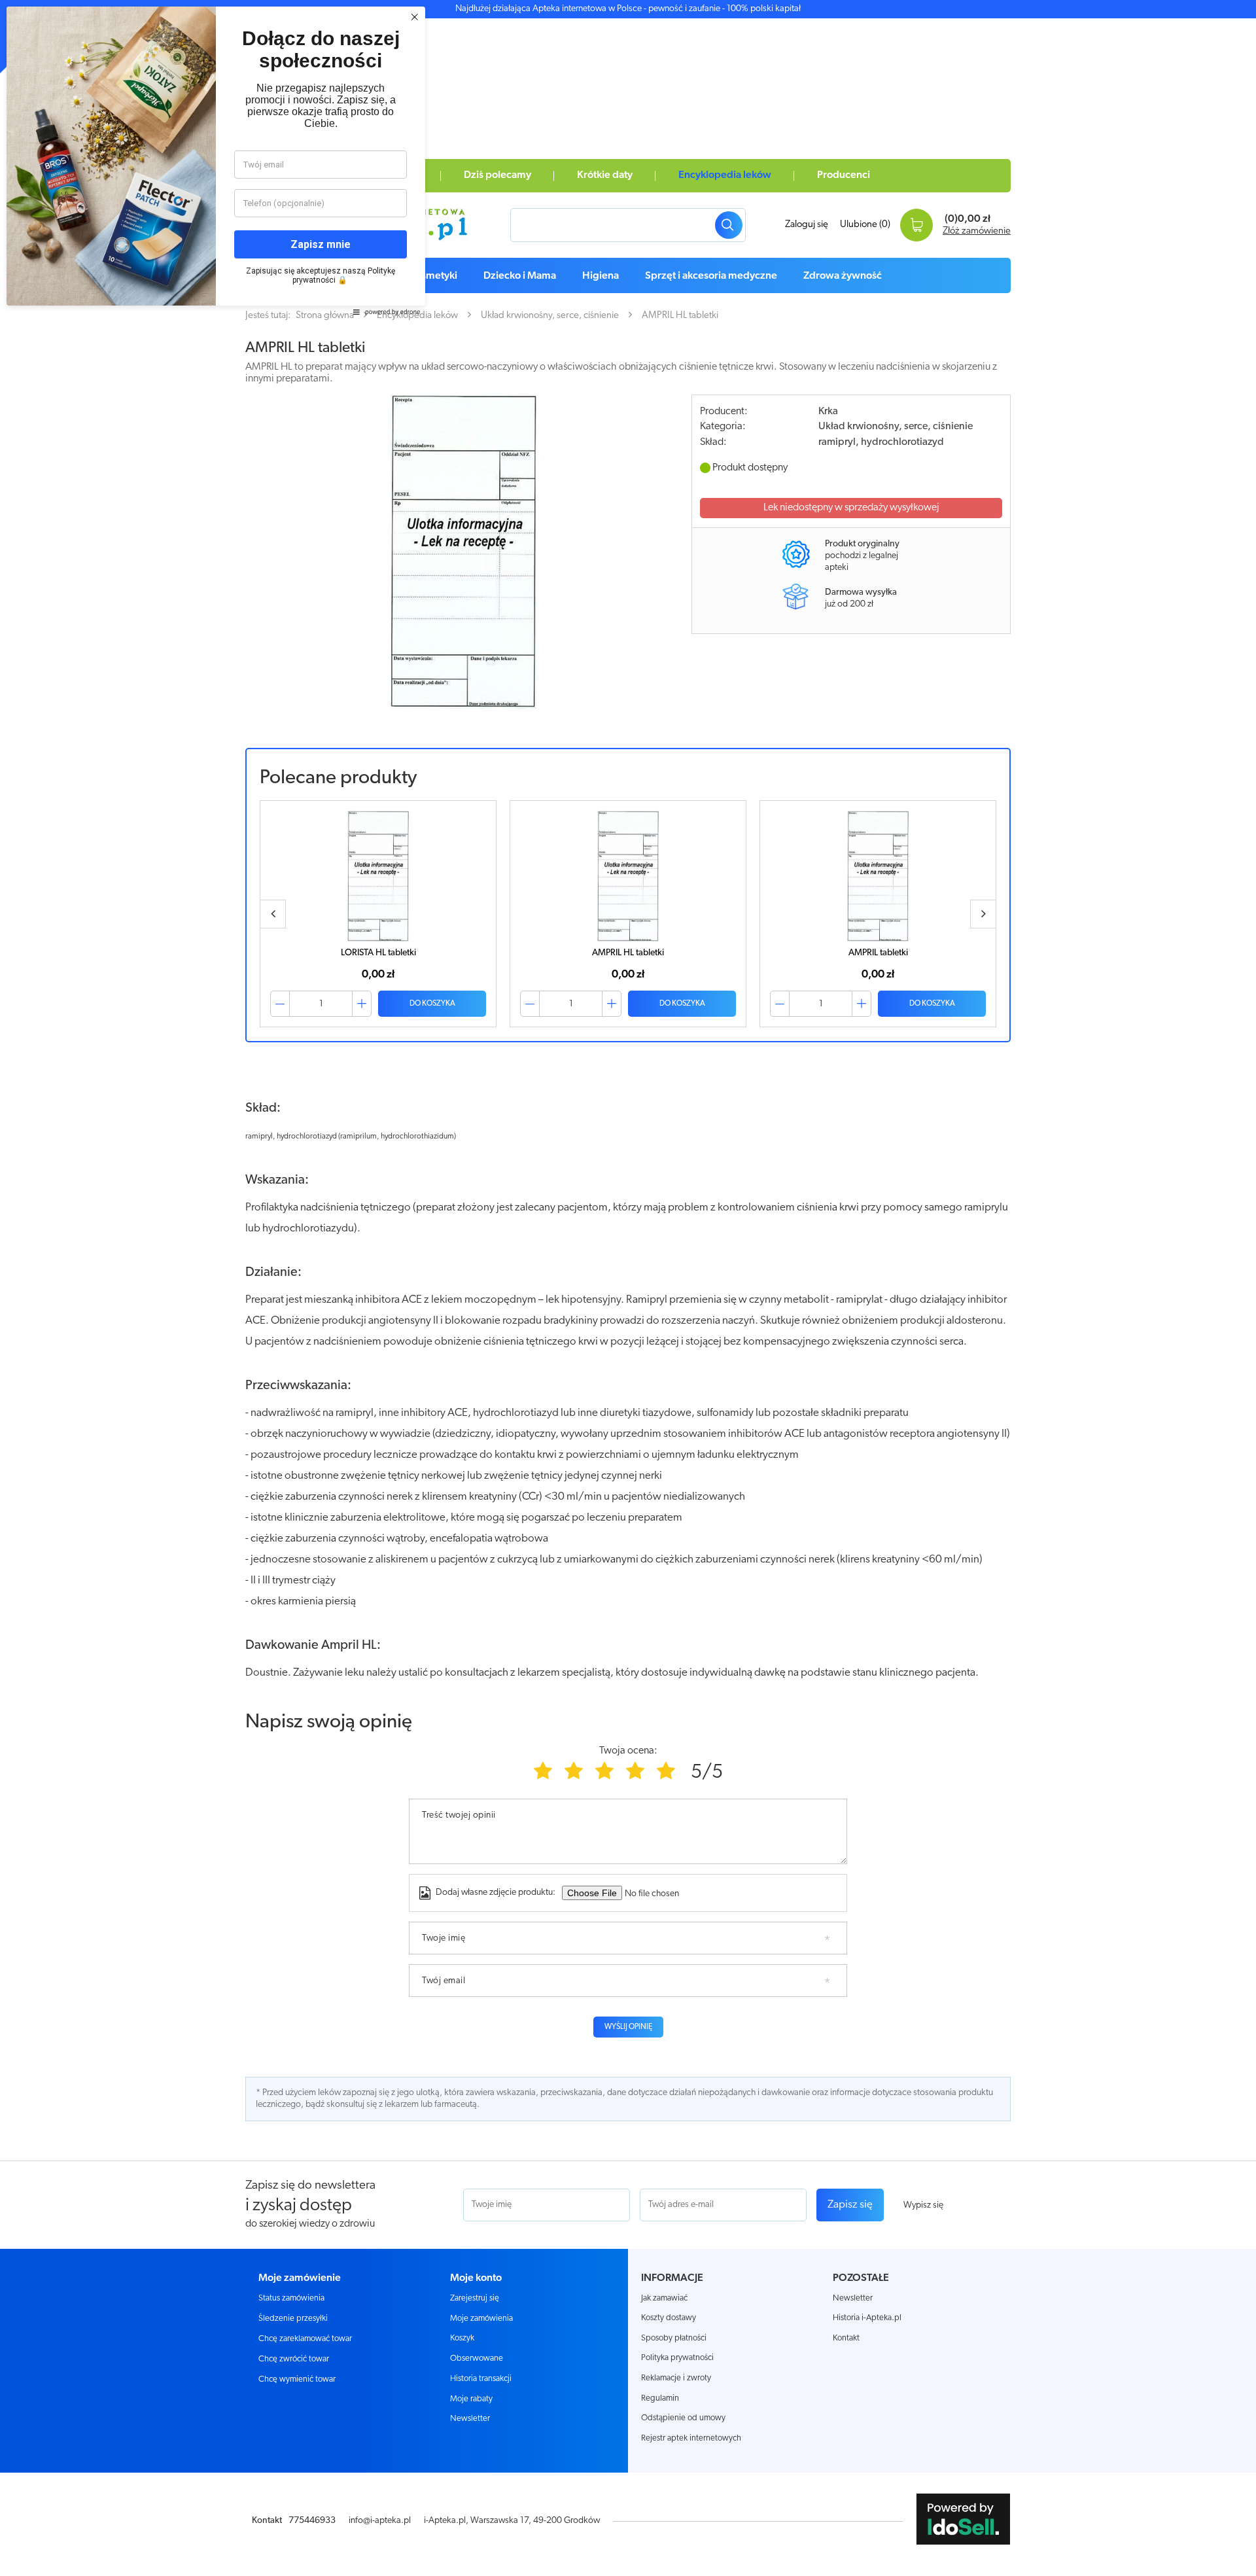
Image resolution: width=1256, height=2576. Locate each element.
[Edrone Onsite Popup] (628, 1288)
